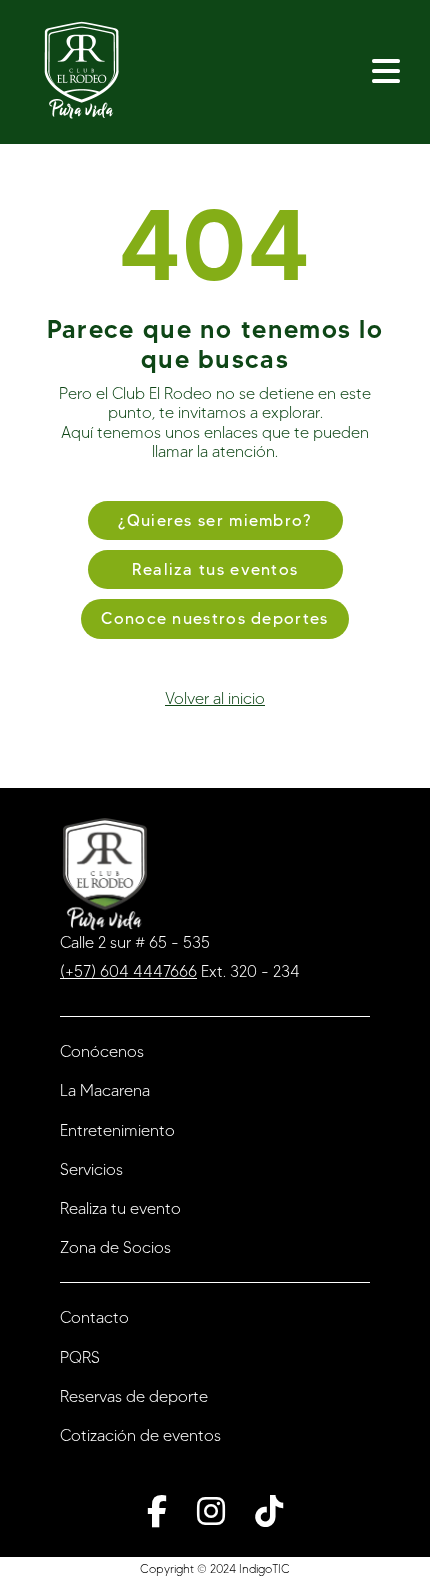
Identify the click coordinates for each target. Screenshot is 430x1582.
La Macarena (105, 1090)
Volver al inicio (215, 698)
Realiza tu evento (120, 1208)
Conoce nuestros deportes (214, 618)
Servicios (91, 1169)
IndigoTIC (264, 1568)
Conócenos (102, 1051)
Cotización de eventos (140, 1435)
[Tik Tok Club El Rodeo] (269, 1511)
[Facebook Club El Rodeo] (157, 1511)
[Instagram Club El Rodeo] (211, 1511)
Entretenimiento (117, 1130)
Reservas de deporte (134, 1396)
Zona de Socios (115, 1247)
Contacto (94, 1317)
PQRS (80, 1357)
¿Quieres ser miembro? (214, 520)
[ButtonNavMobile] (386, 72)
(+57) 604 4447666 (128, 971)
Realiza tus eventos (215, 569)
